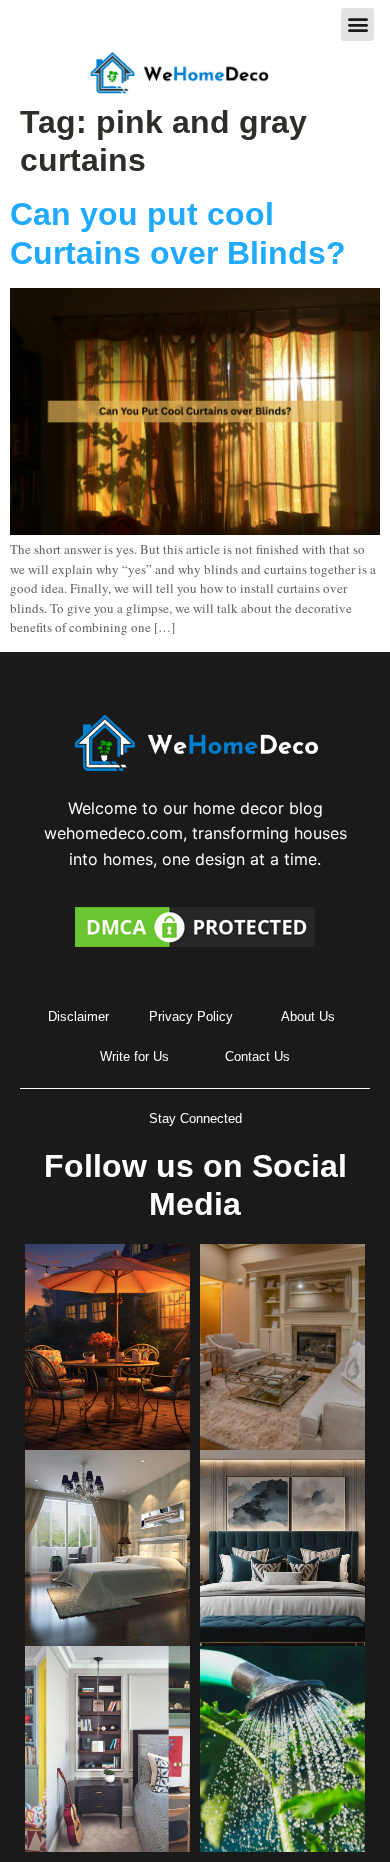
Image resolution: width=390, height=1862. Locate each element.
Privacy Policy (191, 1016)
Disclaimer (78, 1016)
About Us (308, 1016)
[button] (357, 24)
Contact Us (257, 1056)
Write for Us (134, 1056)
